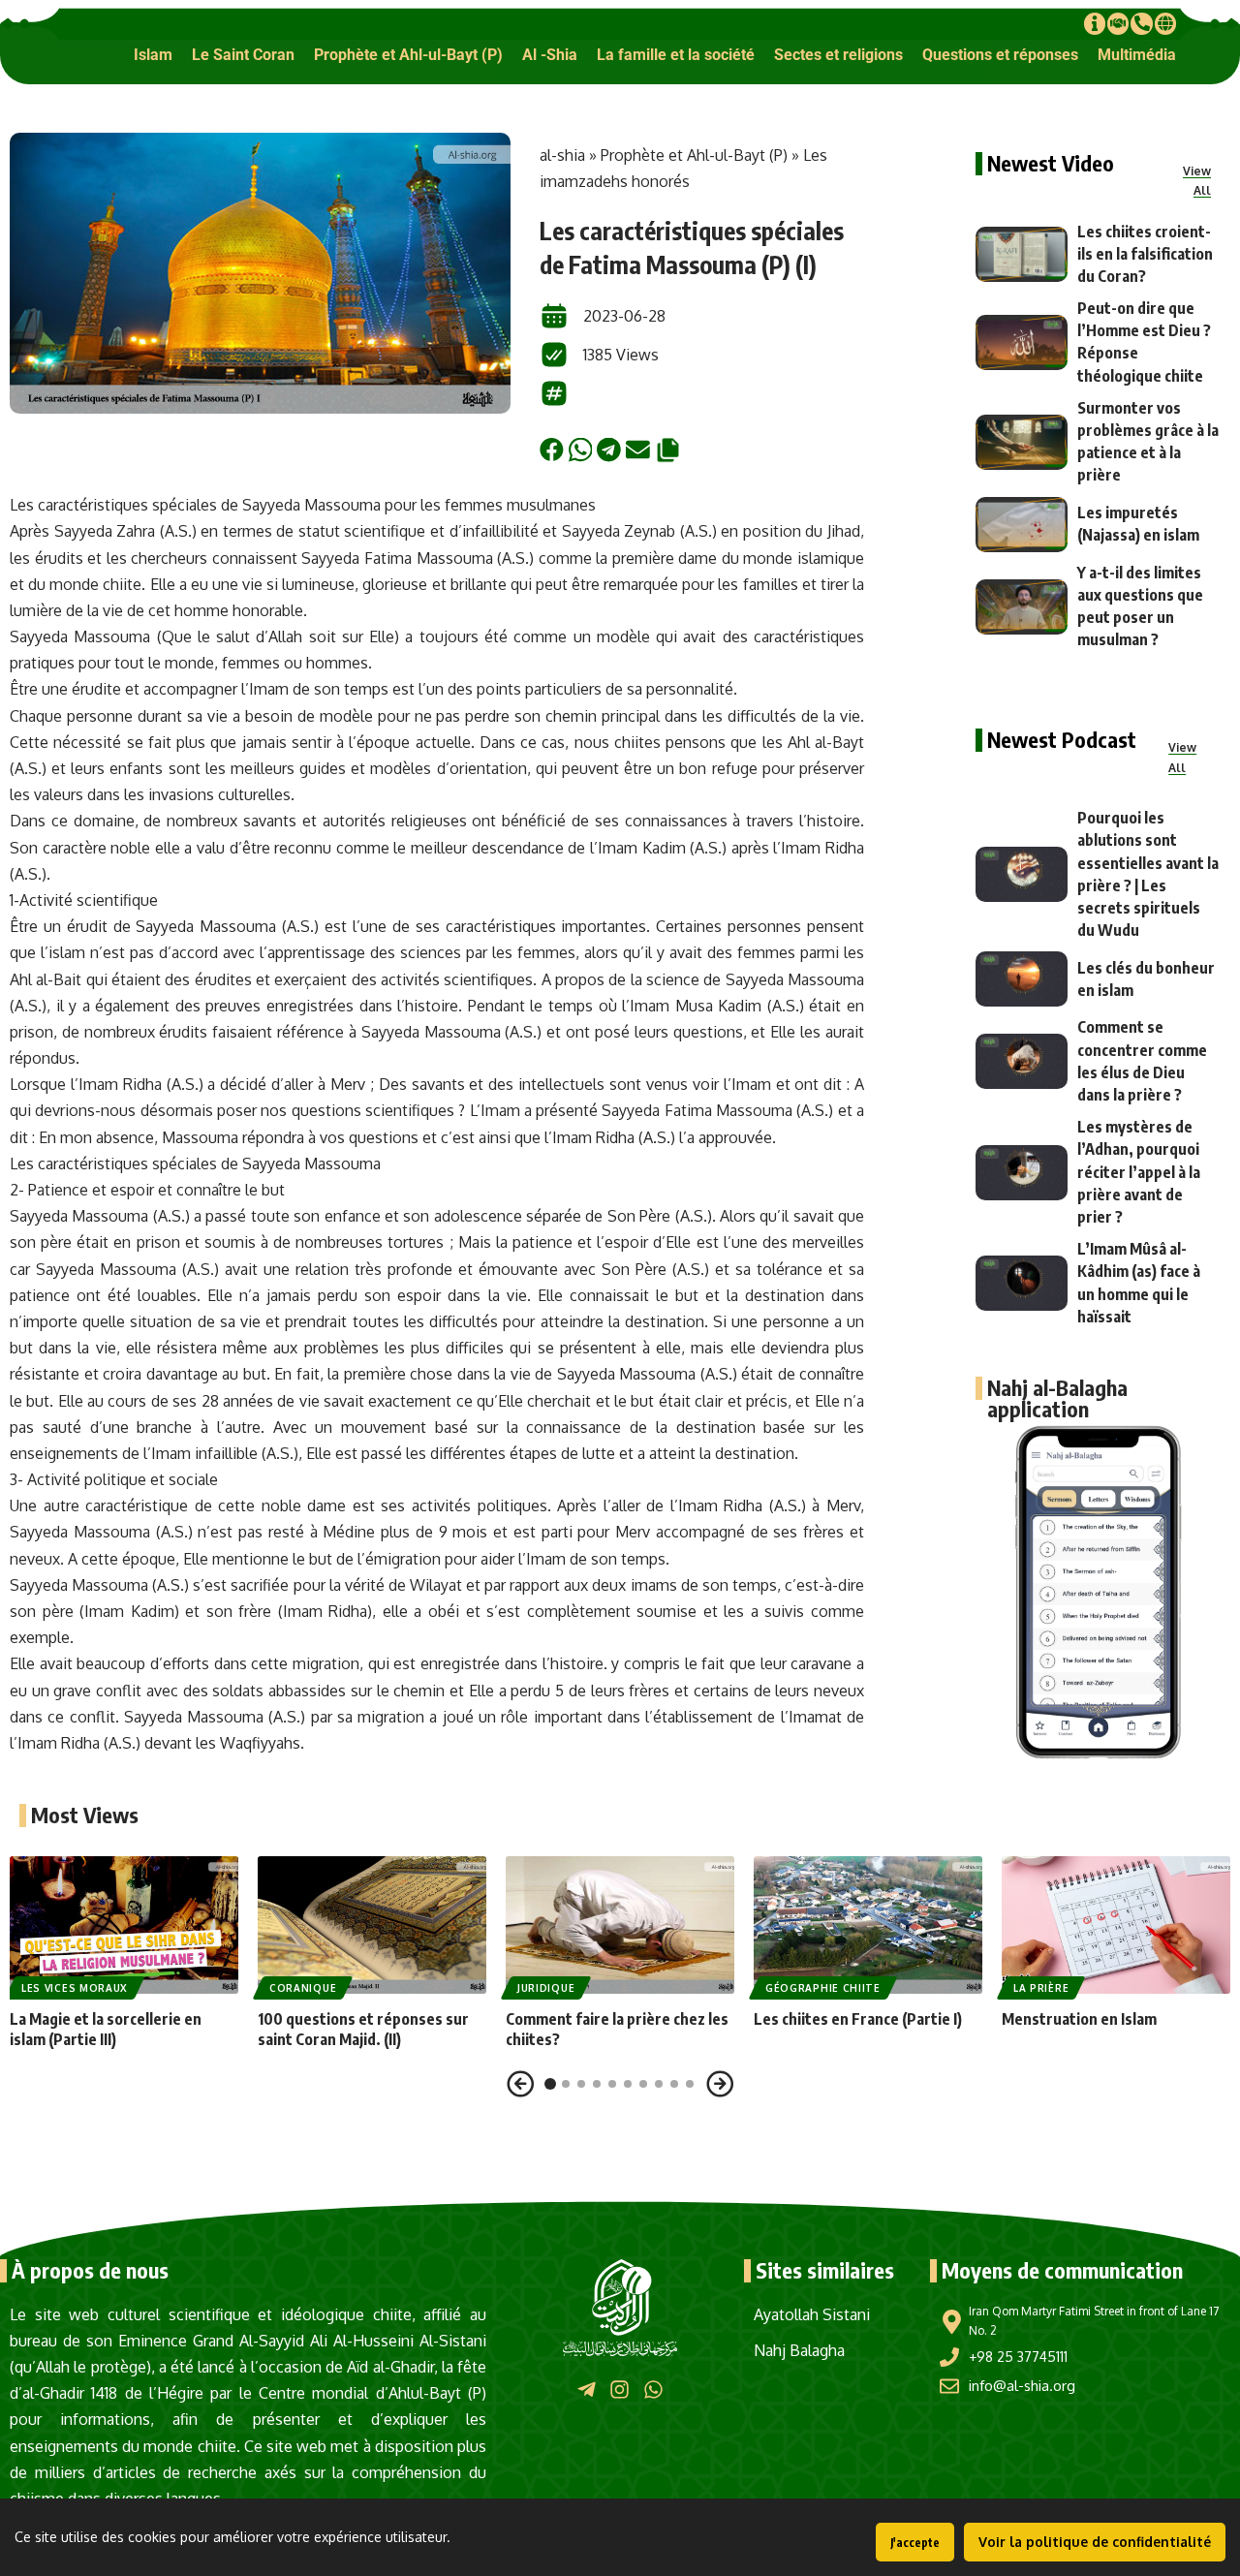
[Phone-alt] (1141, 23)
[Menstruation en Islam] (1116, 1925)
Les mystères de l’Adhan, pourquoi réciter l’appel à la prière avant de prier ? (1139, 1172)
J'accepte (915, 2543)
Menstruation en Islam (1079, 2019)
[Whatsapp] (653, 2390)
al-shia (562, 155)
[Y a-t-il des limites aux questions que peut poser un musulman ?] (1022, 607)
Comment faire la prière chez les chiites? (617, 2029)
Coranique (303, 1988)
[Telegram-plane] (587, 2390)
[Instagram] (620, 2390)
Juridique (546, 1988)
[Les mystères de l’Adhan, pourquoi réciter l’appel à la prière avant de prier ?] (1022, 1173)
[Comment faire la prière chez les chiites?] (620, 1925)
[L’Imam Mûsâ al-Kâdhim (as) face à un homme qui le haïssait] (1022, 1283)
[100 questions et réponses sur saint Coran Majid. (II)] (372, 1925)
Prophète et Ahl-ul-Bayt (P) (694, 155)
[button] (153, 55)
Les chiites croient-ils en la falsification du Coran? (1145, 254)
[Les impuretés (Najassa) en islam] (1022, 525)
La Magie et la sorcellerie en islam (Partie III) (106, 2029)
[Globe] (1165, 23)
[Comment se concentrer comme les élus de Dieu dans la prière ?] (1022, 1061)
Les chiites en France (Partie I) (858, 2019)
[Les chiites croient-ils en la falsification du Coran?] (1022, 254)
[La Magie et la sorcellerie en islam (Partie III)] (124, 1925)
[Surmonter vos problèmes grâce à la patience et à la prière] (1022, 442)
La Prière (1041, 1988)
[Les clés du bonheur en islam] (1022, 979)
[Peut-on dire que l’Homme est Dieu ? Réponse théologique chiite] (1022, 342)
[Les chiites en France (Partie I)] (868, 1925)
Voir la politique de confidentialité (1095, 2542)
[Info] (1095, 23)
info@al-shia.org (1022, 2386)
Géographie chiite (823, 1988)
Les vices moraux (75, 1988)
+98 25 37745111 (1018, 2357)
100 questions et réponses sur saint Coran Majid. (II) (363, 2029)
